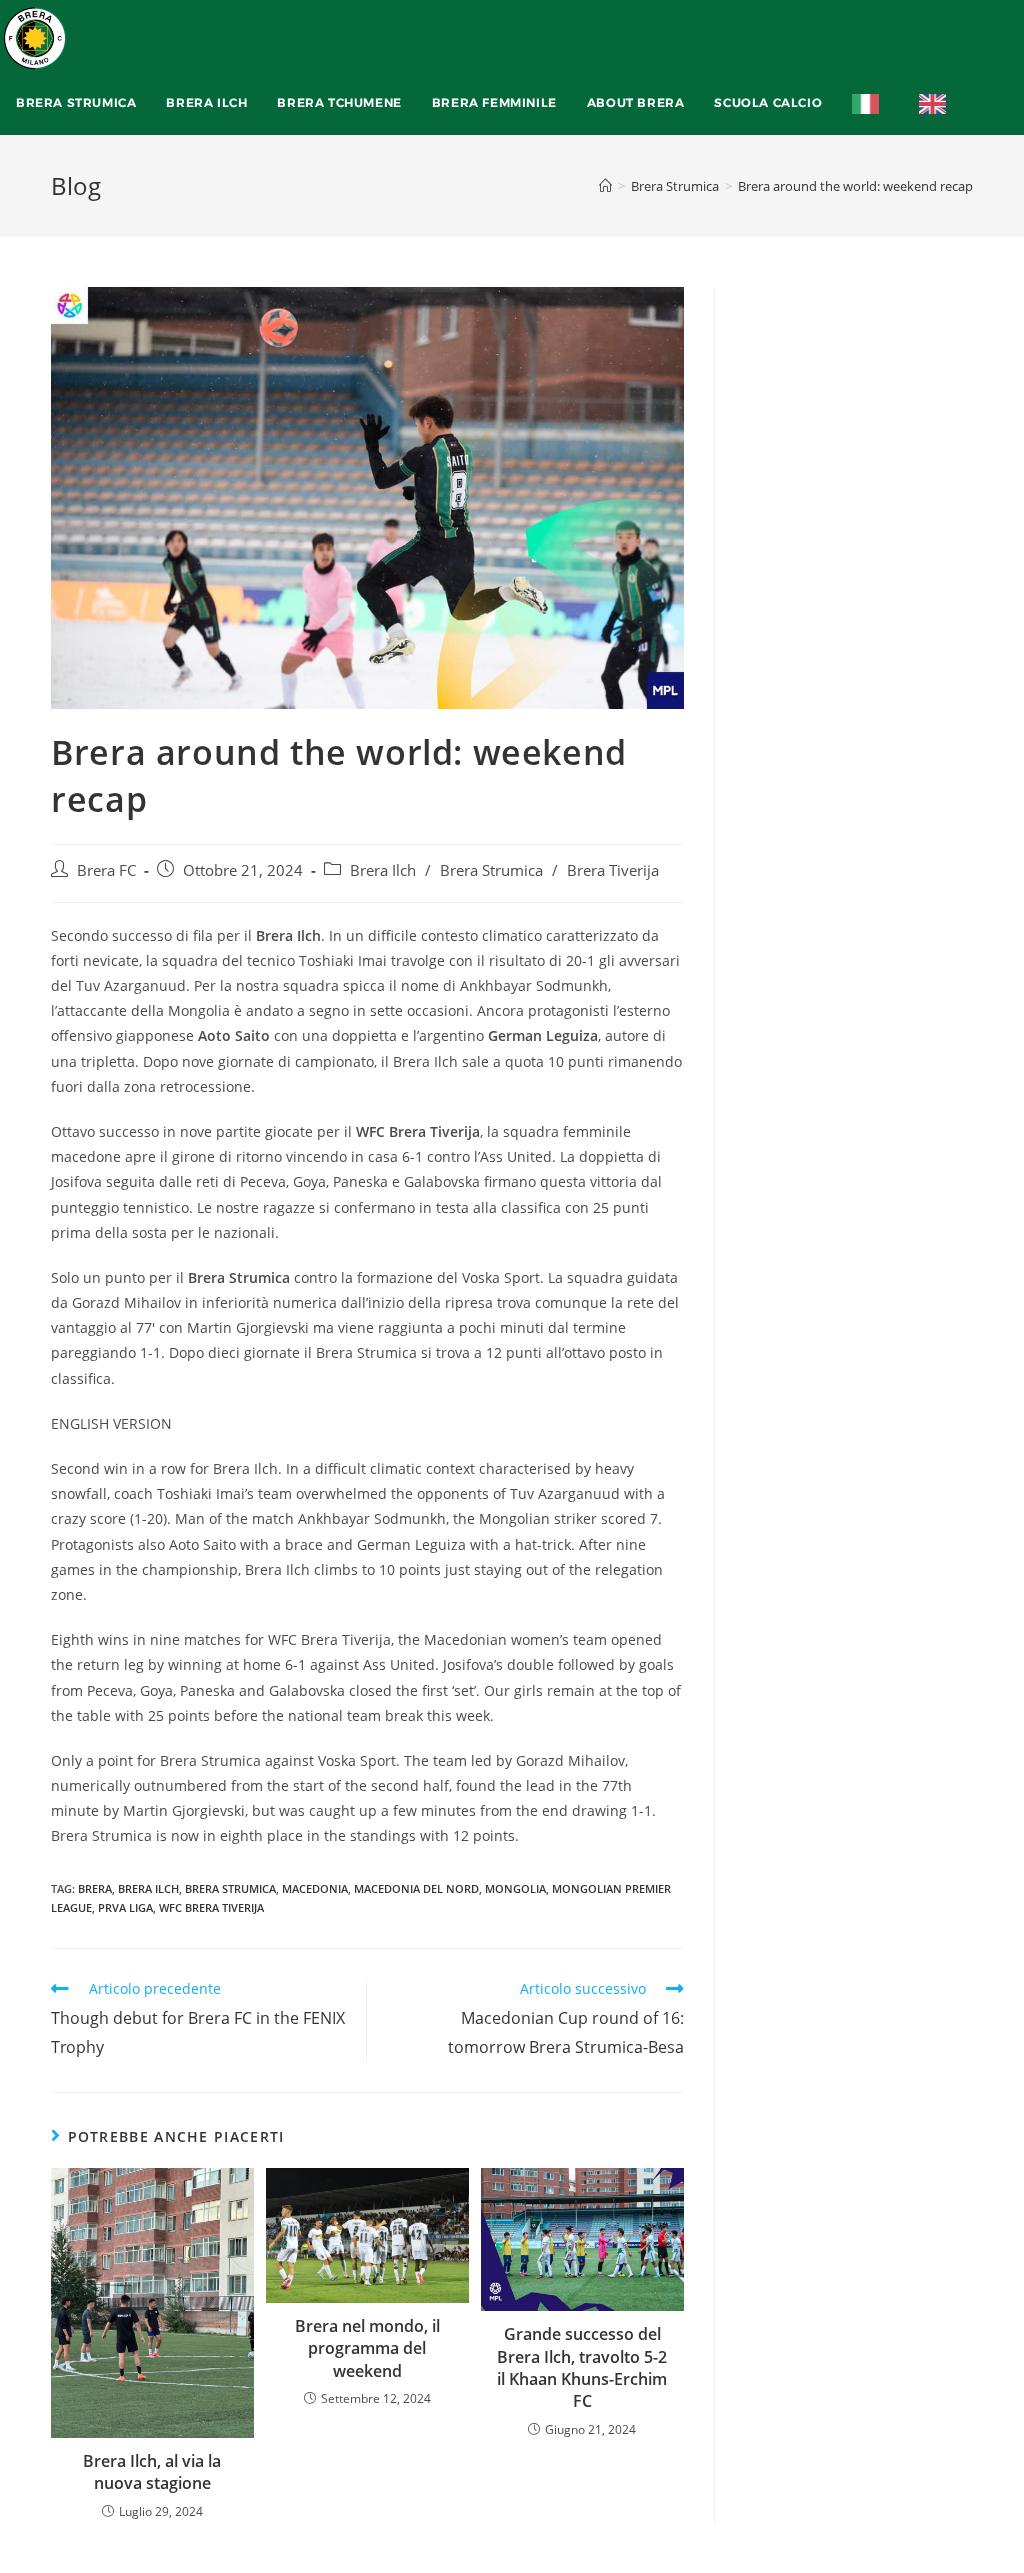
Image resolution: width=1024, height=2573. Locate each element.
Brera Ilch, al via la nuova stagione (152, 2472)
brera (95, 1888)
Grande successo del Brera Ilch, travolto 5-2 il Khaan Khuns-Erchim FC (582, 2367)
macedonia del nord (416, 1888)
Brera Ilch (383, 870)
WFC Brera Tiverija (211, 1907)
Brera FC (106, 870)
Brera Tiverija (613, 870)
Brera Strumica (491, 870)
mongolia (515, 1888)
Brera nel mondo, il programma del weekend (367, 2348)
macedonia (315, 1888)
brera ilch (148, 1888)
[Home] (605, 186)
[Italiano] (870, 102)
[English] (937, 102)
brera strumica (230, 1888)
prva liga (125, 1907)
